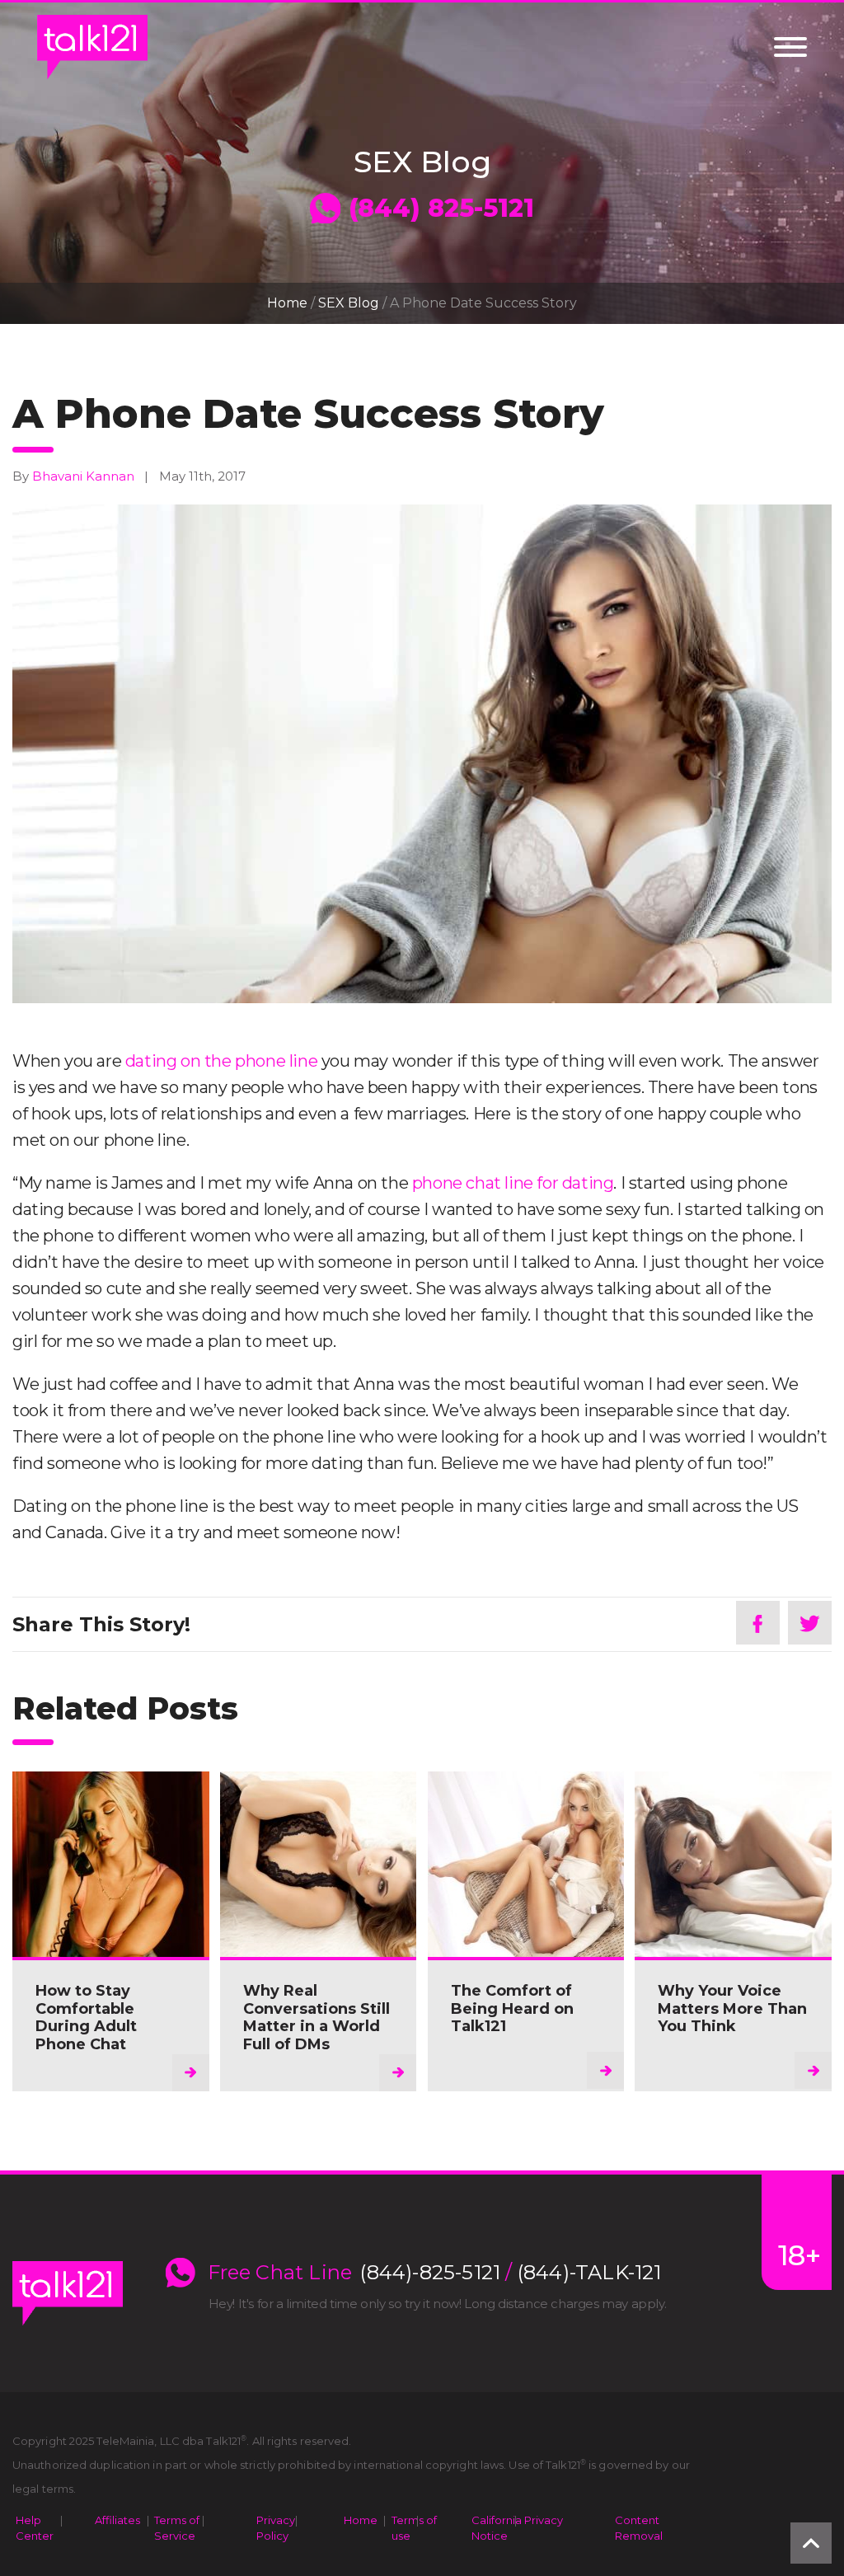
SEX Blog (349, 303)
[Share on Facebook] (758, 1623)
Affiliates (117, 2520)
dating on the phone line (221, 1061)
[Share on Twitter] (810, 1623)
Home (287, 303)
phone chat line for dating (513, 1183)
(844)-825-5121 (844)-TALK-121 (511, 2273)
